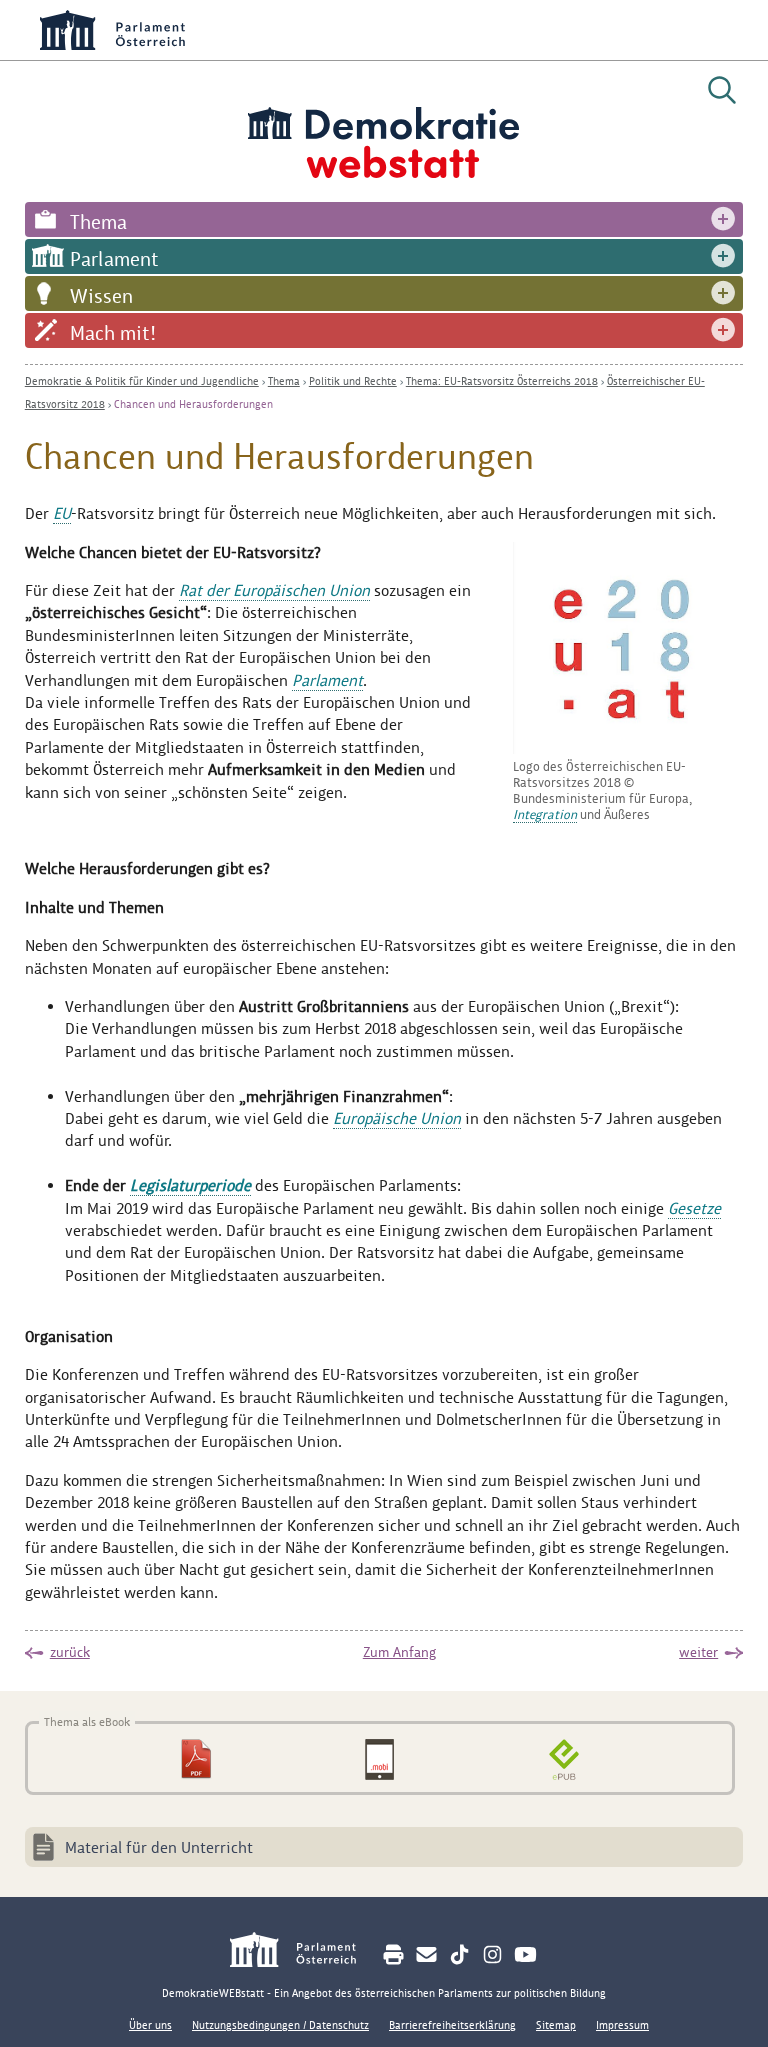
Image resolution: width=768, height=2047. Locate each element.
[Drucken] (393, 1954)
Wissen (101, 296)
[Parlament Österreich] (303, 1952)
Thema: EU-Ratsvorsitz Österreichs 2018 (502, 381)
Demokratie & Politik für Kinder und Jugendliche (142, 381)
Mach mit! (113, 333)
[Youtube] (525, 1954)
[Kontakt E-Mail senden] (426, 1954)
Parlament (114, 259)
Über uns (150, 2025)
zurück (70, 1652)
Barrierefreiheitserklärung (452, 2025)
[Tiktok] (459, 1954)
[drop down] (723, 219)
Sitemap (556, 2025)
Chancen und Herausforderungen (193, 404)
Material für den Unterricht (159, 1847)
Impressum (622, 2025)
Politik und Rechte (353, 381)
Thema (98, 222)
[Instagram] (492, 1954)
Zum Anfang (399, 1652)
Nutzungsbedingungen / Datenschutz (280, 2025)
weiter (698, 1652)
